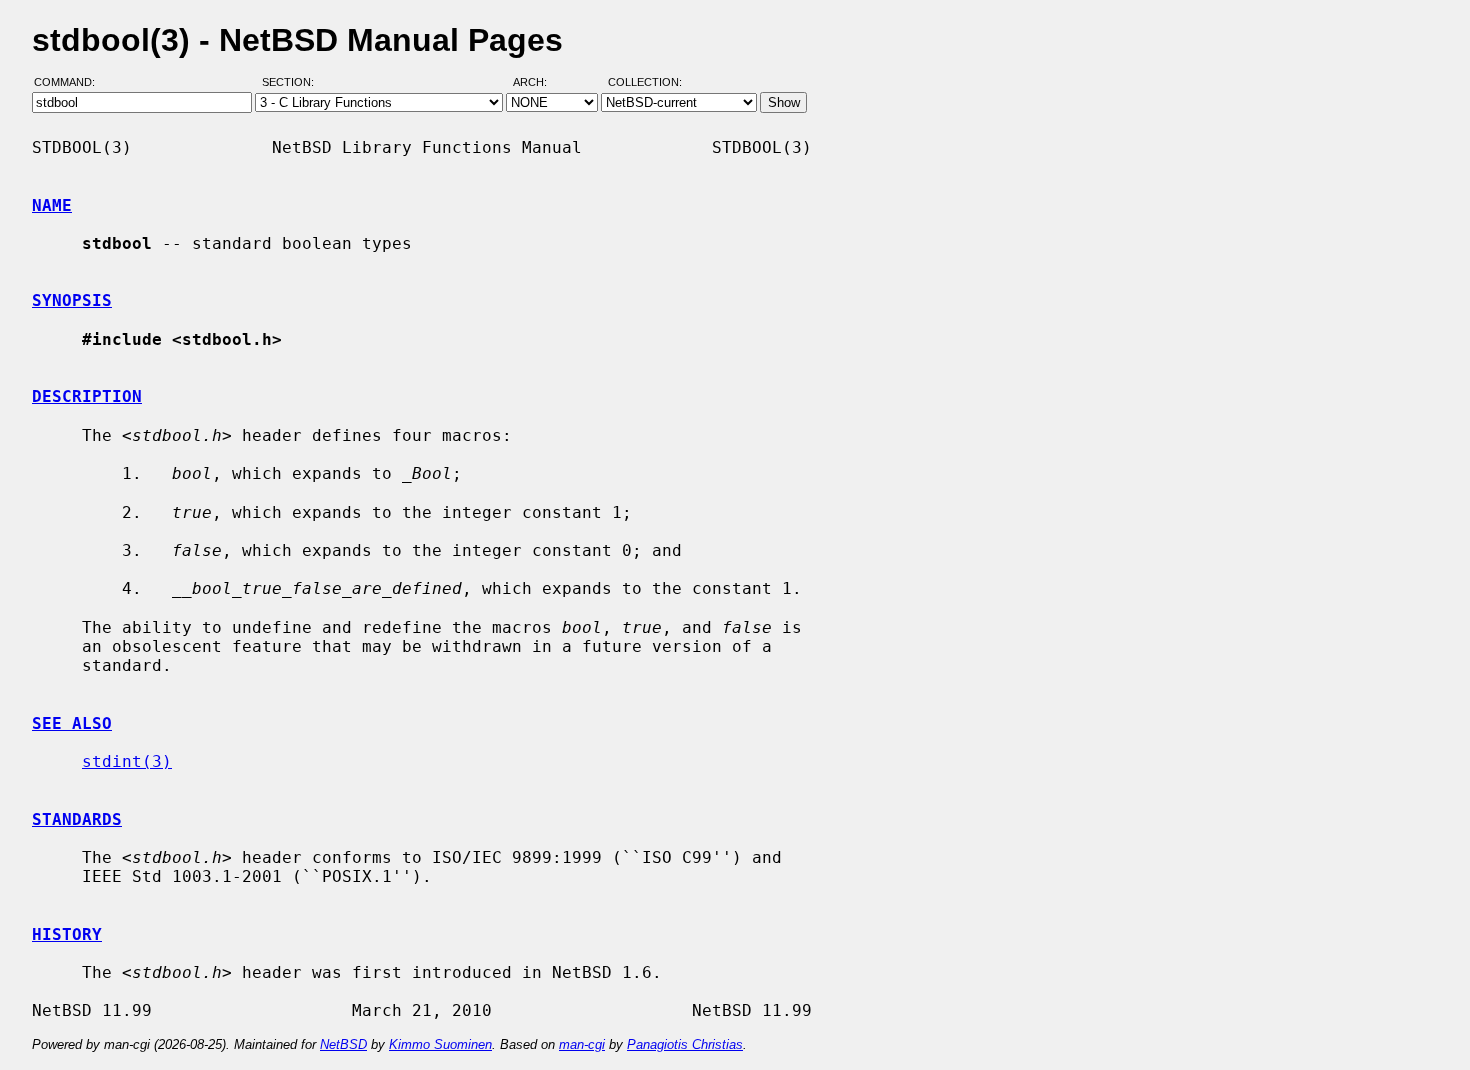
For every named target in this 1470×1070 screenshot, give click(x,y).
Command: (70, 83)
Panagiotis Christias (685, 1044)
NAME (52, 205)
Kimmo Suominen (440, 1044)
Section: (292, 83)
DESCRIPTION (87, 396)
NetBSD (343, 1044)
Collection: (645, 83)
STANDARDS (77, 819)
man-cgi (582, 1044)
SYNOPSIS (72, 300)
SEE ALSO (72, 723)
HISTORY (67, 934)
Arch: (539, 83)
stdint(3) (127, 761)
